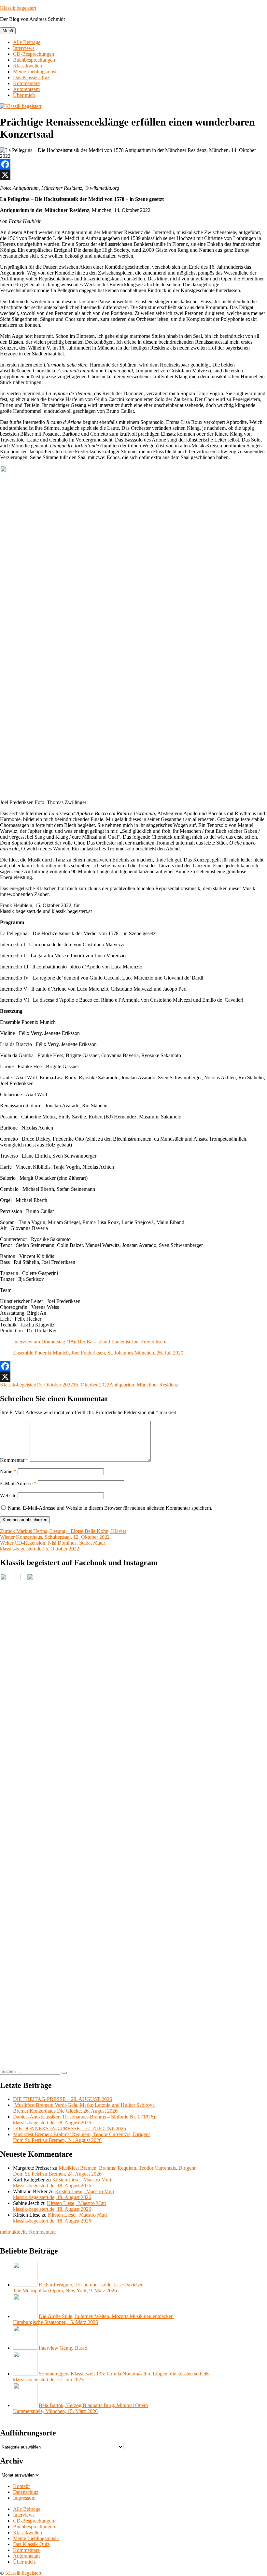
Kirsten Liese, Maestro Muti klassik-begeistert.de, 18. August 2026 (62, 2183)
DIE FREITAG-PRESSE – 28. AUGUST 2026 (63, 2099)
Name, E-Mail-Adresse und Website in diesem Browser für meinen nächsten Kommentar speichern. (110, 1508)
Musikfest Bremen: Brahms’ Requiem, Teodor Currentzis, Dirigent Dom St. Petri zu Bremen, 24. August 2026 (81, 2137)
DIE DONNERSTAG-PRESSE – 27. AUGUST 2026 (70, 2128)
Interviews (24, 48)
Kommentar (14, 1460)
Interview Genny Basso (63, 2348)
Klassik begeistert (18, 8)
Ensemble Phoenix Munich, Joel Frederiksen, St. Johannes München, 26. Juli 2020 (98, 1353)
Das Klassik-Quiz (31, 77)
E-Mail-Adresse (18, 1483)
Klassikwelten (28, 66)
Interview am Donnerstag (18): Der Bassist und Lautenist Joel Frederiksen (89, 1342)
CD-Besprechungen (34, 54)
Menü (8, 31)
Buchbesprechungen (34, 60)
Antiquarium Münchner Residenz (144, 1385)
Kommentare (26, 83)
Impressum (24, 2498)
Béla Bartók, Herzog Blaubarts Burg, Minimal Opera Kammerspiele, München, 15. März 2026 (80, 2408)
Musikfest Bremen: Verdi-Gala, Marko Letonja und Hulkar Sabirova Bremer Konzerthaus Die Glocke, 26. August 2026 (84, 2108)
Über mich (24, 95)
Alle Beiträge (27, 42)
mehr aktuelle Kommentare (28, 2232)
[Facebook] (133, 164)
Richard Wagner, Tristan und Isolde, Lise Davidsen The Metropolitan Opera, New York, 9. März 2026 (78, 2288)
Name (8, 1471)
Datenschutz (26, 2492)
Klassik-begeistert (18, 1385)
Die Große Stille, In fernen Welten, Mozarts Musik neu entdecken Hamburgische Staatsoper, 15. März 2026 (93, 2319)
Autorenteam (26, 89)
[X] (133, 175)
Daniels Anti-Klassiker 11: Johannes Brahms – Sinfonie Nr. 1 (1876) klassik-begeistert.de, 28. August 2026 (84, 2120)
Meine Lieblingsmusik (36, 72)
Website (8, 1496)
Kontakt (21, 2486)
